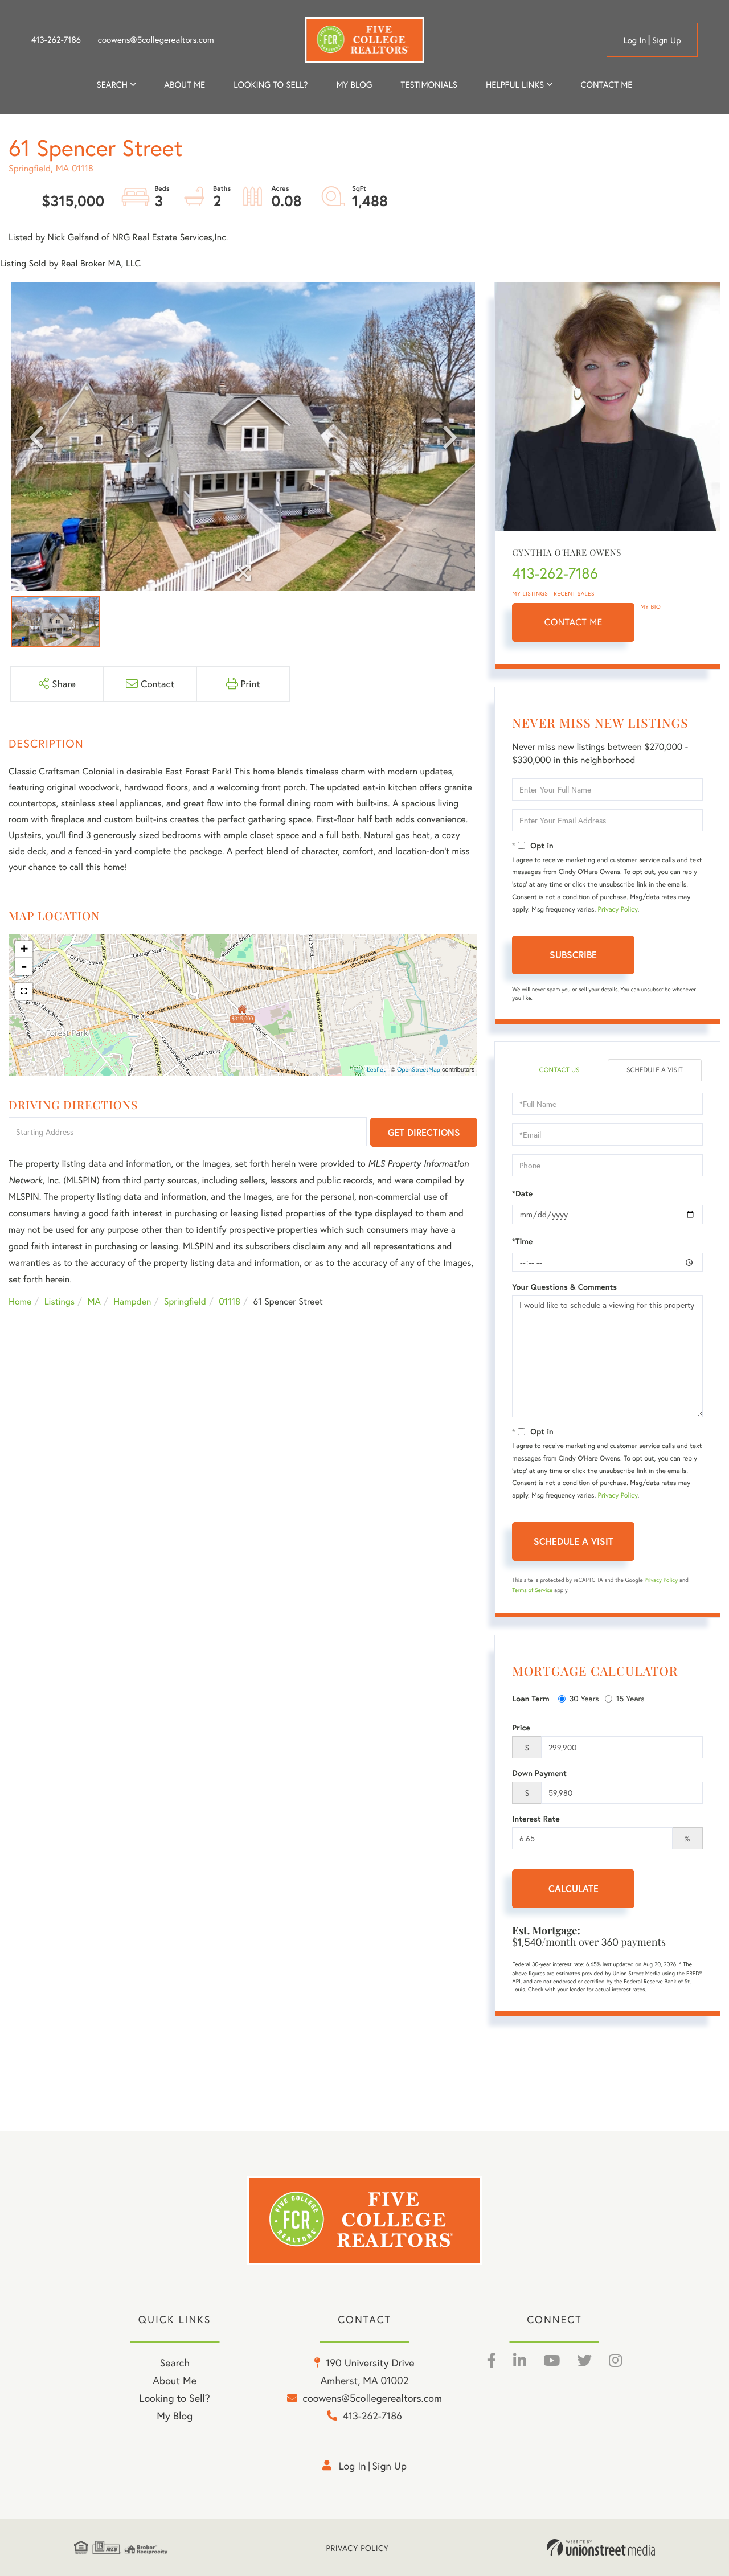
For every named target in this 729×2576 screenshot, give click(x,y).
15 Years (630, 1698)
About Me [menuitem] (175, 2380)
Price (521, 1728)
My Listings (530, 594)
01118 (230, 1301)
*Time (522, 1241)
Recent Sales (574, 594)
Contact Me (574, 622)
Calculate (574, 1888)
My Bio (650, 607)
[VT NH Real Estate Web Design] (601, 2548)
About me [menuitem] (185, 85)
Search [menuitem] (112, 85)
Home (20, 1301)
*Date (522, 1193)
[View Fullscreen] (24, 991)
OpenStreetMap (419, 1070)
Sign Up (667, 40)
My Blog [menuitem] (354, 85)
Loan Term (531, 1699)
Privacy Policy (618, 910)
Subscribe (573, 955)
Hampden (132, 1301)
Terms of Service (532, 1590)
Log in (634, 40)
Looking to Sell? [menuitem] (271, 85)
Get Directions (424, 1132)
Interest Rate (536, 1819)
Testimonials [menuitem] (429, 85)
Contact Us (559, 1070)
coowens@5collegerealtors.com (156, 40)
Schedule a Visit (655, 1070)
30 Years (584, 1698)
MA (94, 1301)
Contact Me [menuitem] (607, 85)
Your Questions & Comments (564, 1287)
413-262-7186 (56, 40)
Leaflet (376, 1070)
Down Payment (539, 1773)
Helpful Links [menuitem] (515, 85)
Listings (60, 1301)
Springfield (185, 1301)
